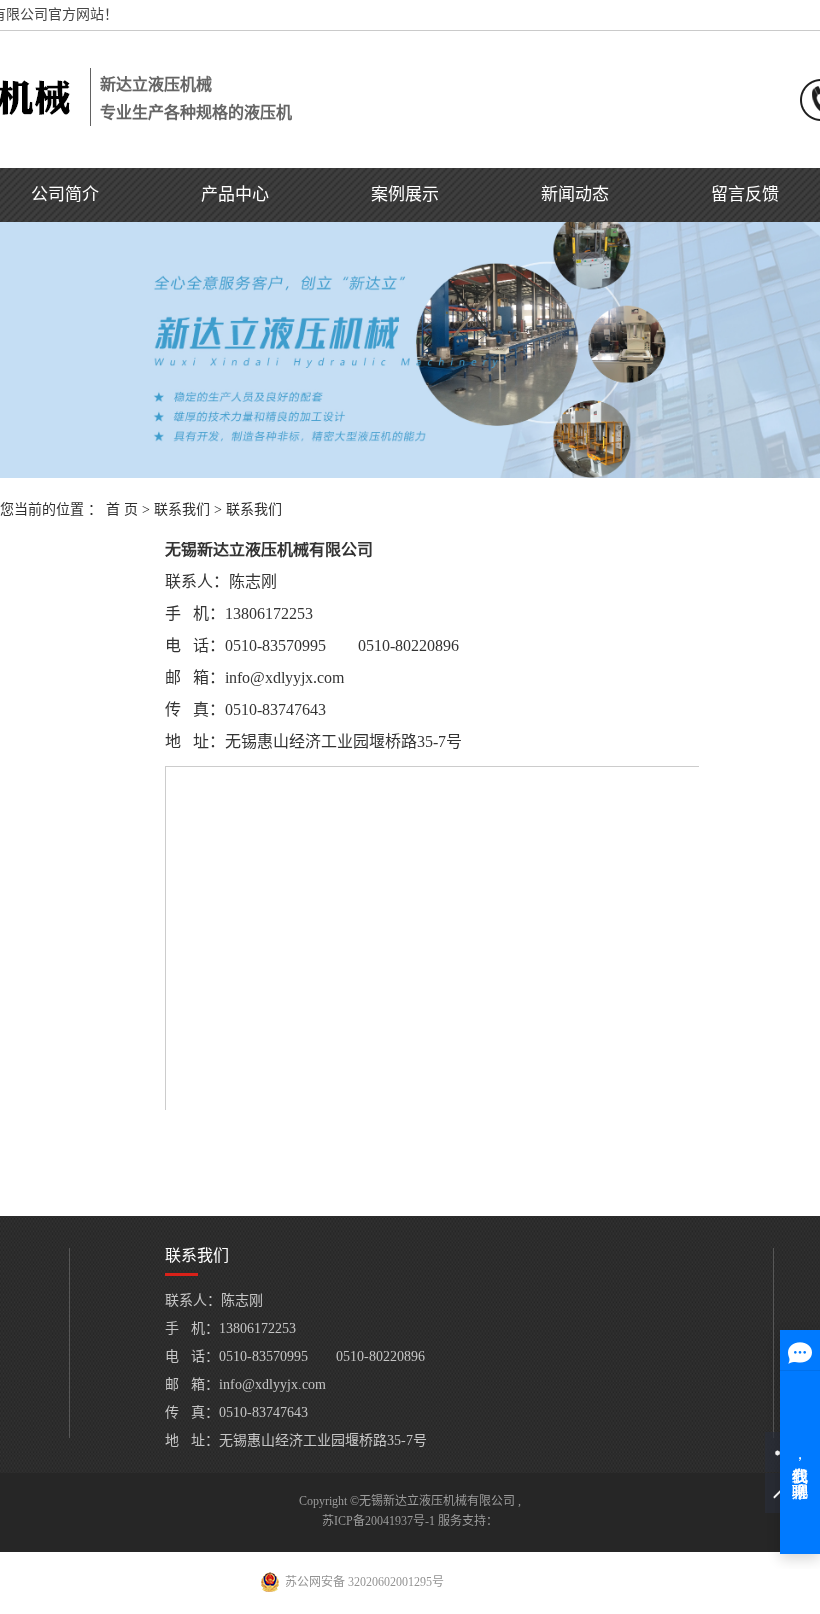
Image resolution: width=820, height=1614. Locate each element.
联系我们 (182, 509)
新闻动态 (575, 194)
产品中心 (235, 194)
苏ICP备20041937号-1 (378, 1521)
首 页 (122, 509)
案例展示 (405, 194)
